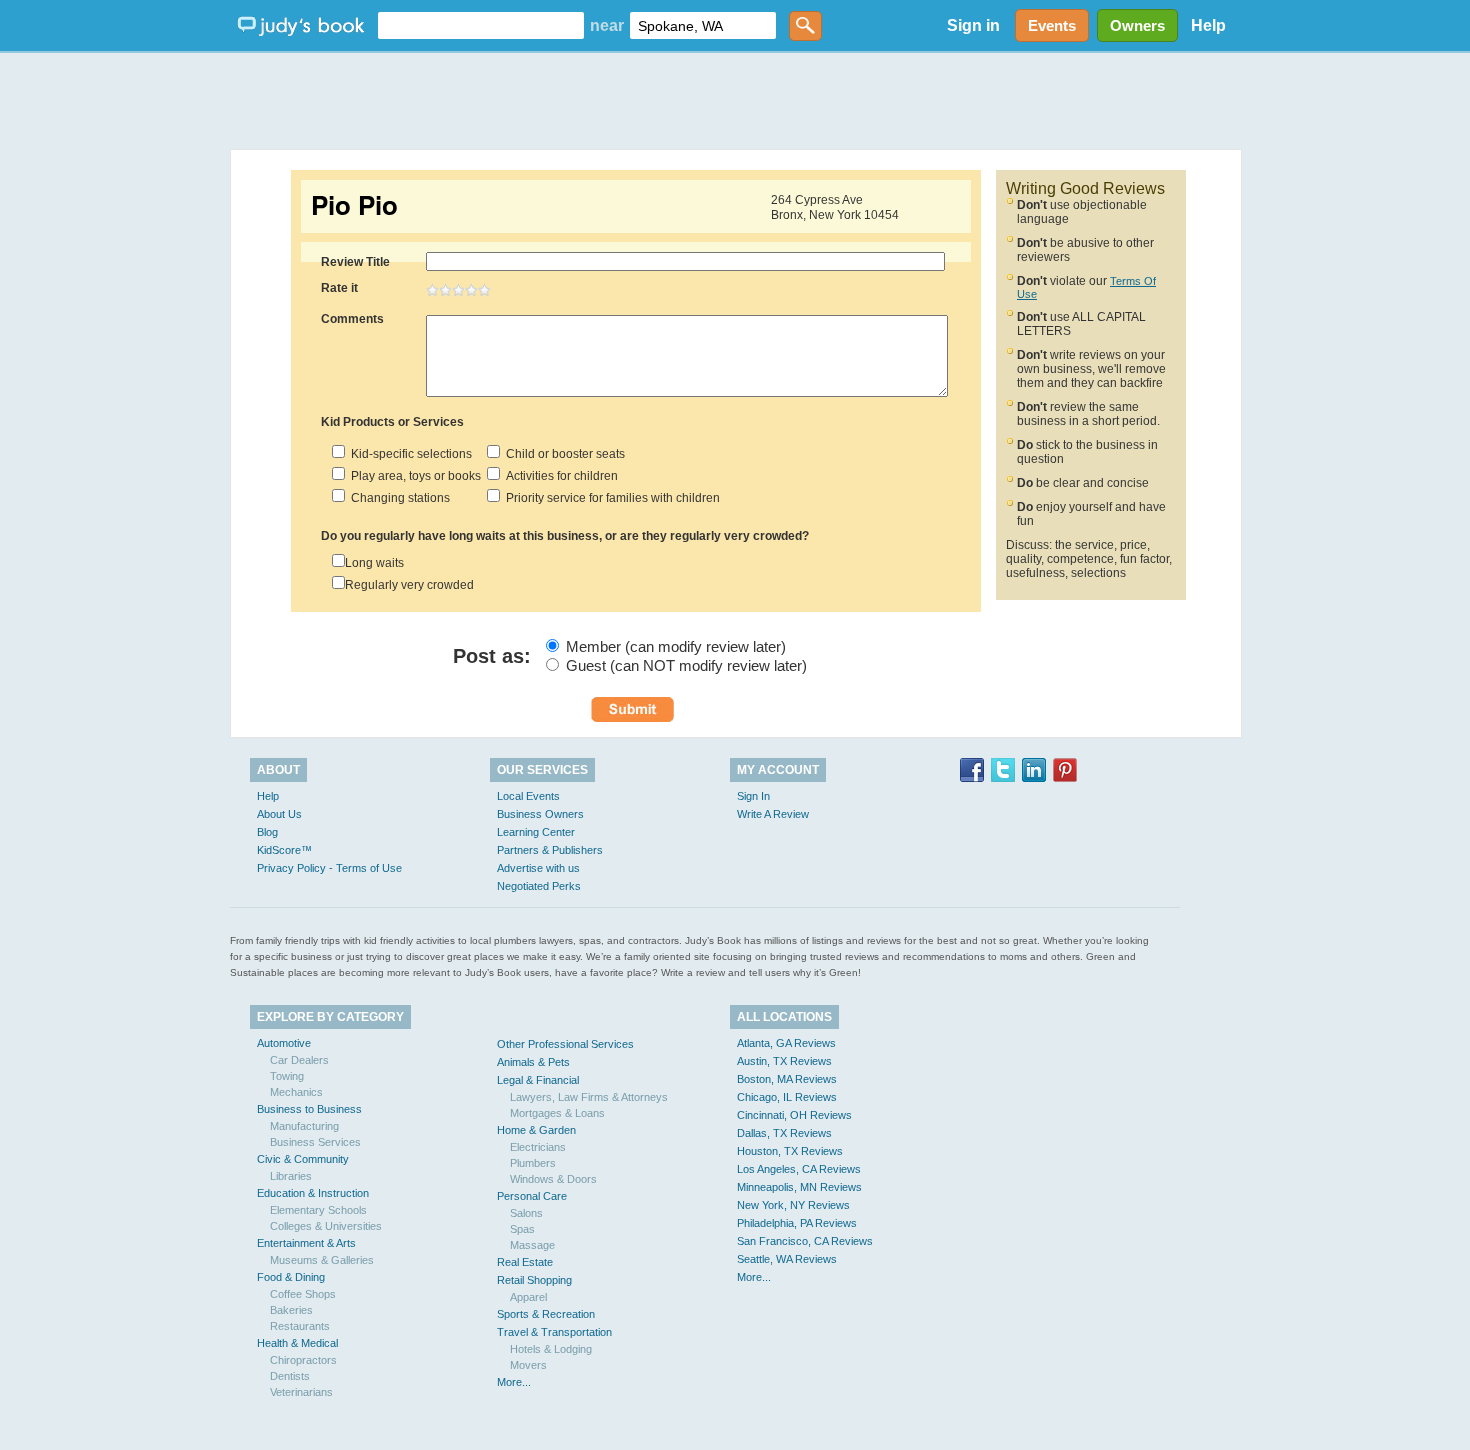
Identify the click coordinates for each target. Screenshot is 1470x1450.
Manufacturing (304, 1126)
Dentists (290, 1376)
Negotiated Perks (539, 886)
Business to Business (309, 1109)
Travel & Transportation (554, 1332)
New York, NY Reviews (793, 1205)
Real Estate (525, 1262)
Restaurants (300, 1326)
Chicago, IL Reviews (787, 1097)
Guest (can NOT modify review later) (686, 665)
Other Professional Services (565, 1044)
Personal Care (532, 1196)
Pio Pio (354, 205)
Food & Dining (291, 1277)
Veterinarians (301, 1392)
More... (514, 1382)
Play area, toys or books (413, 476)
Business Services (315, 1142)
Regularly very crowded (409, 585)
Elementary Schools (318, 1210)
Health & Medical (297, 1343)
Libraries (291, 1176)
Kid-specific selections (408, 454)
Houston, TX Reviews (790, 1151)
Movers (528, 1365)
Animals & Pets (533, 1062)
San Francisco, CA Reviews (805, 1241)
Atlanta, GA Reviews (786, 1043)
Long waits (374, 563)
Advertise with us (538, 868)
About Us (279, 814)
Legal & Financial (538, 1080)
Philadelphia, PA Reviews (797, 1223)
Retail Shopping (534, 1280)
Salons (526, 1213)
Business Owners (540, 814)
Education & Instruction (313, 1193)
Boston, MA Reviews (787, 1079)
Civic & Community (303, 1159)
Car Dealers (299, 1060)
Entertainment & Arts (306, 1243)
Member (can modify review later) (676, 646)
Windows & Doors (553, 1179)
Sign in (973, 25)
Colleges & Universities (326, 1226)
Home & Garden (536, 1130)
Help (1208, 25)
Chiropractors (303, 1360)
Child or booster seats (562, 454)
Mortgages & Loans (557, 1113)
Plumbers (533, 1163)
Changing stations (397, 498)
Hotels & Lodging (551, 1349)
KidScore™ (284, 850)
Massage (532, 1245)
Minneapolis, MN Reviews (799, 1187)
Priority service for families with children (610, 498)
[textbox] (481, 25)
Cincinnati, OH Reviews (794, 1115)
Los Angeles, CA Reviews (799, 1169)
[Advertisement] (735, 100)
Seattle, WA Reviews (787, 1259)
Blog (267, 832)
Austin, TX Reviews (784, 1061)
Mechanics (296, 1092)
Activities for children (559, 476)
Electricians (538, 1147)
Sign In (753, 796)
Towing (287, 1076)
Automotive (284, 1043)
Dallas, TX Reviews (784, 1133)
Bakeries (291, 1310)
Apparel (528, 1297)
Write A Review (773, 814)
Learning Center (536, 832)
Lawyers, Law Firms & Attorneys (589, 1097)
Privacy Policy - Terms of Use (329, 868)
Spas (522, 1229)
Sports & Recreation (546, 1314)
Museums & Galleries (322, 1260)
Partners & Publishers (550, 850)
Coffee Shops (303, 1294)
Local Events (528, 796)
